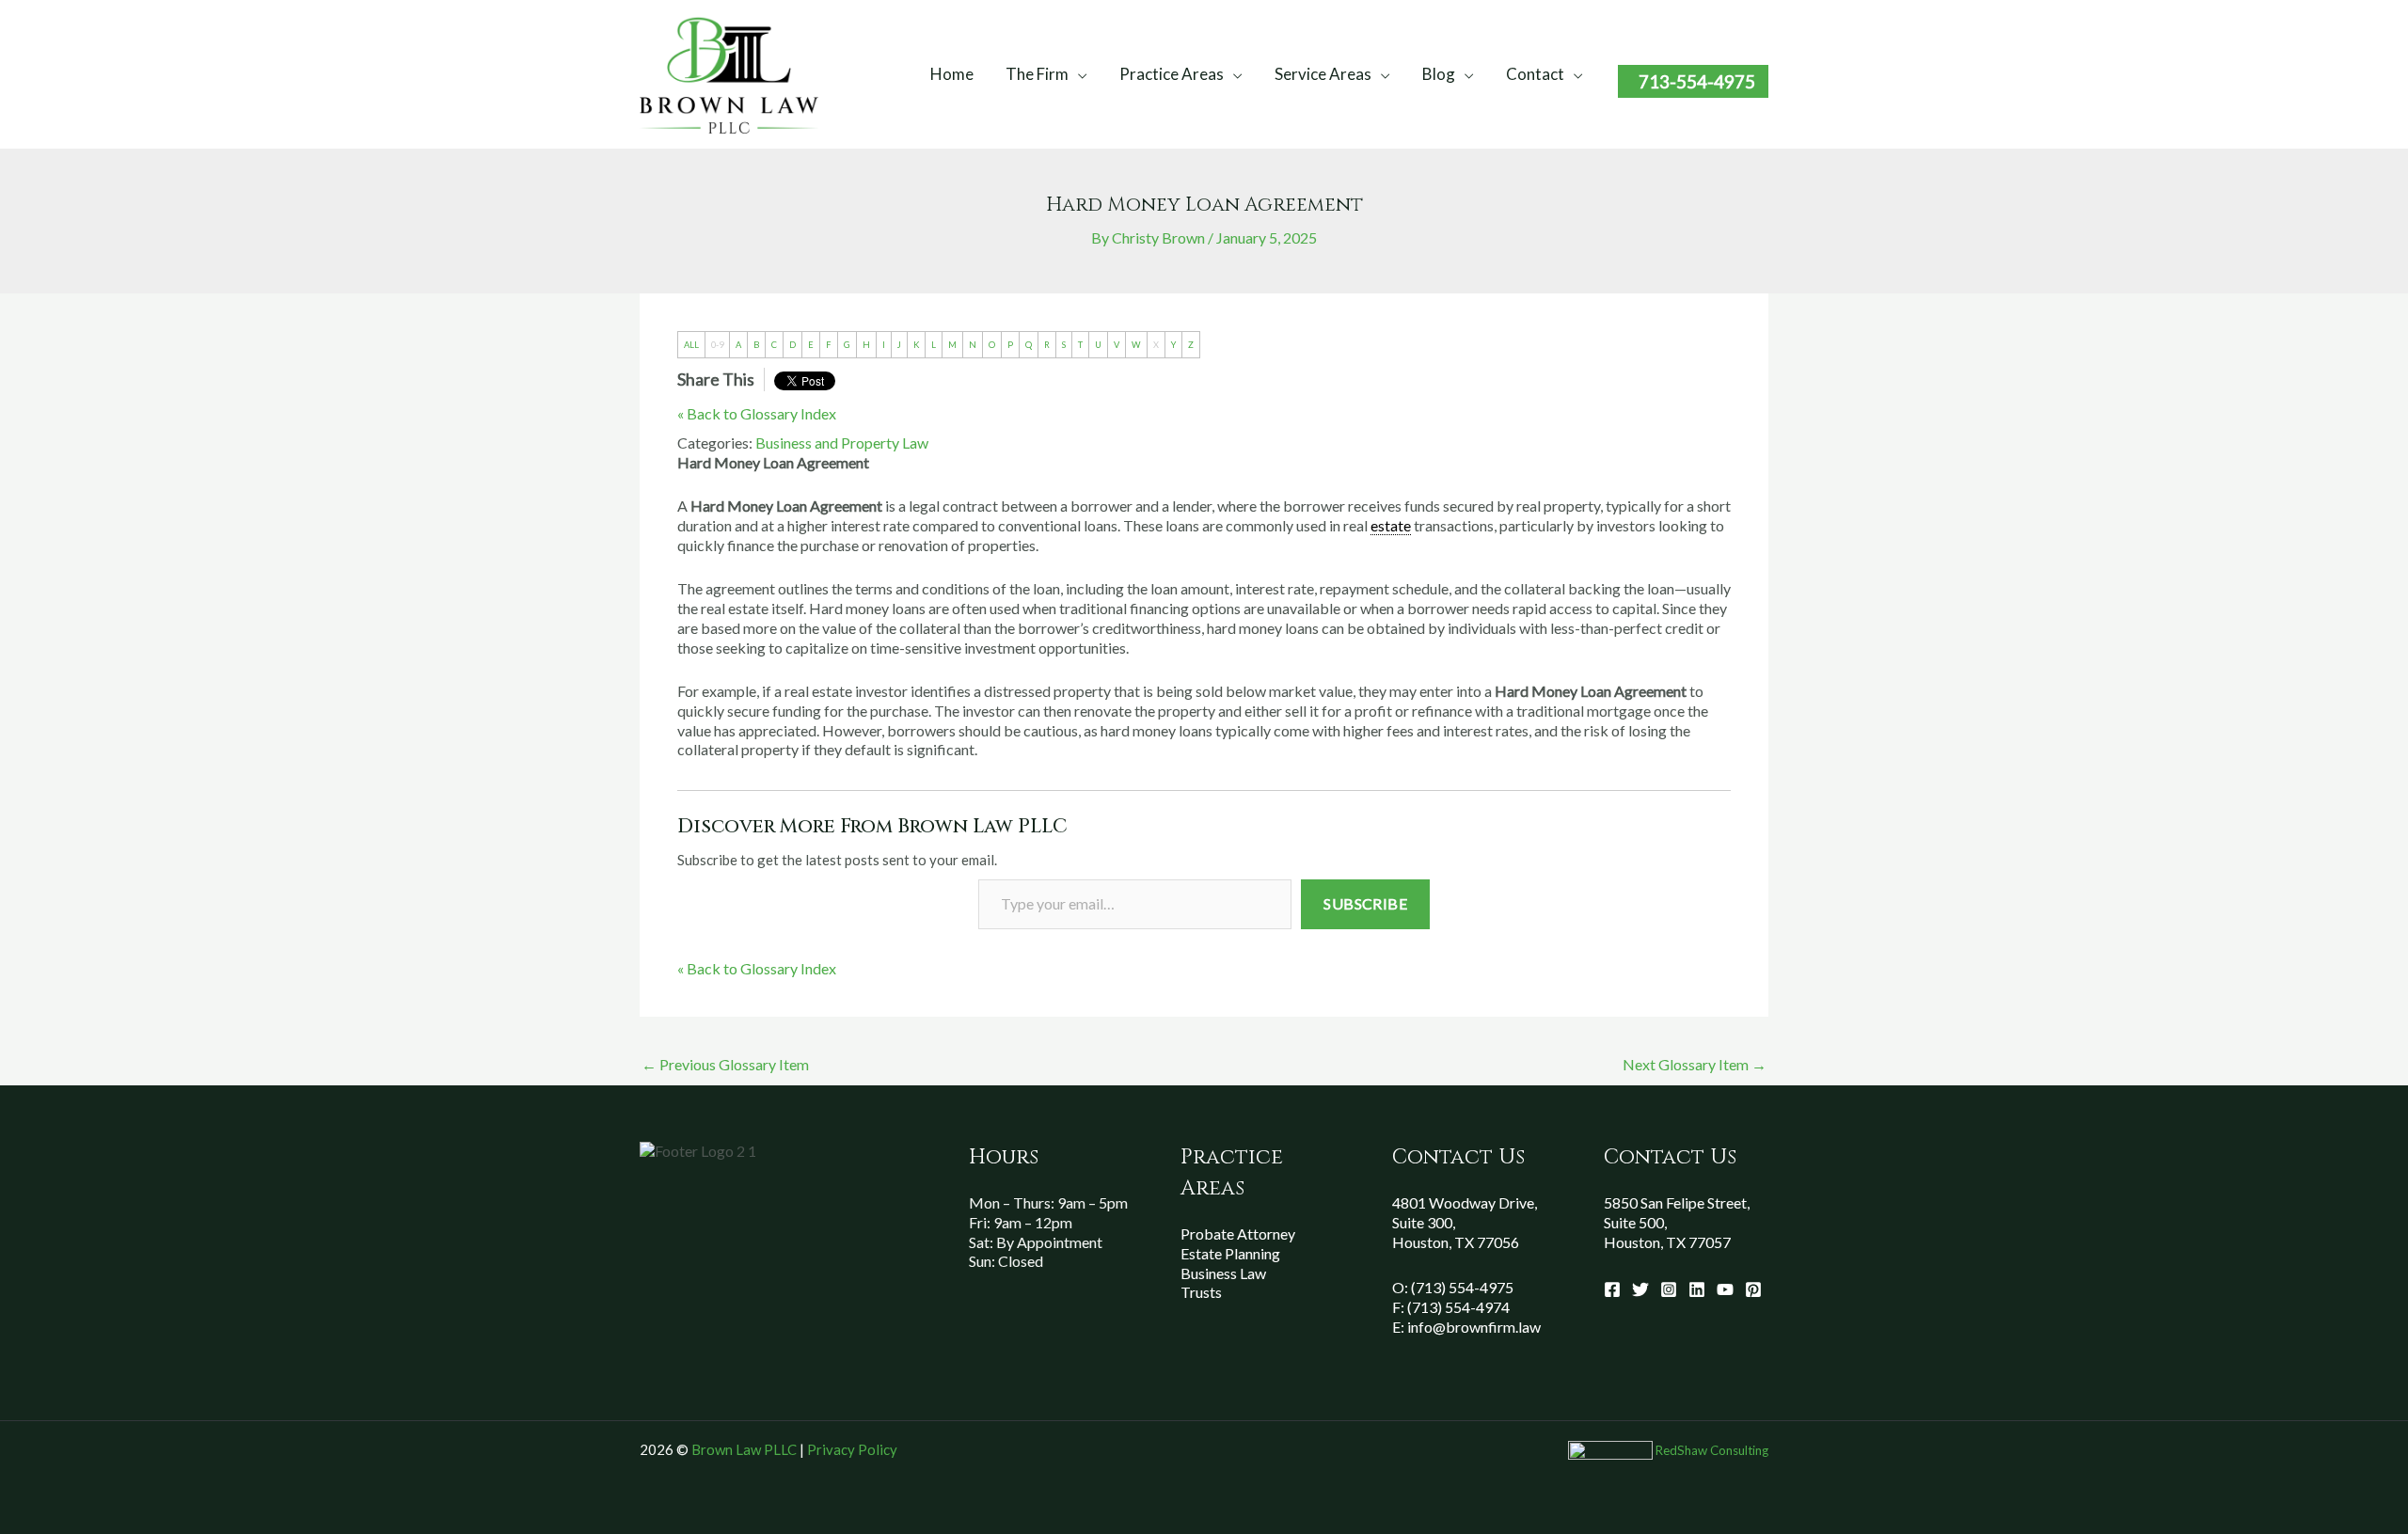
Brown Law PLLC (744, 1449)
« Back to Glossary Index (757, 413)
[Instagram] (1669, 1289)
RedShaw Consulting (1712, 1450)
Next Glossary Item (1695, 1064)
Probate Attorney (1238, 1234)
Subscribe (1365, 903)
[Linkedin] (1697, 1289)
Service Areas (1323, 74)
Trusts (1201, 1292)
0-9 (717, 345)
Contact (1535, 74)
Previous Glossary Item (725, 1064)
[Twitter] (1640, 1289)
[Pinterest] (1753, 1289)
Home (952, 74)
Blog (1439, 74)
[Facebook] (1612, 1289)
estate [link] (1391, 525)
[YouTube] (1725, 1289)
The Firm (1037, 74)
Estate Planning (1230, 1253)
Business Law (1223, 1273)
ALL (691, 345)
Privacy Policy (852, 1449)
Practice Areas (1172, 74)
